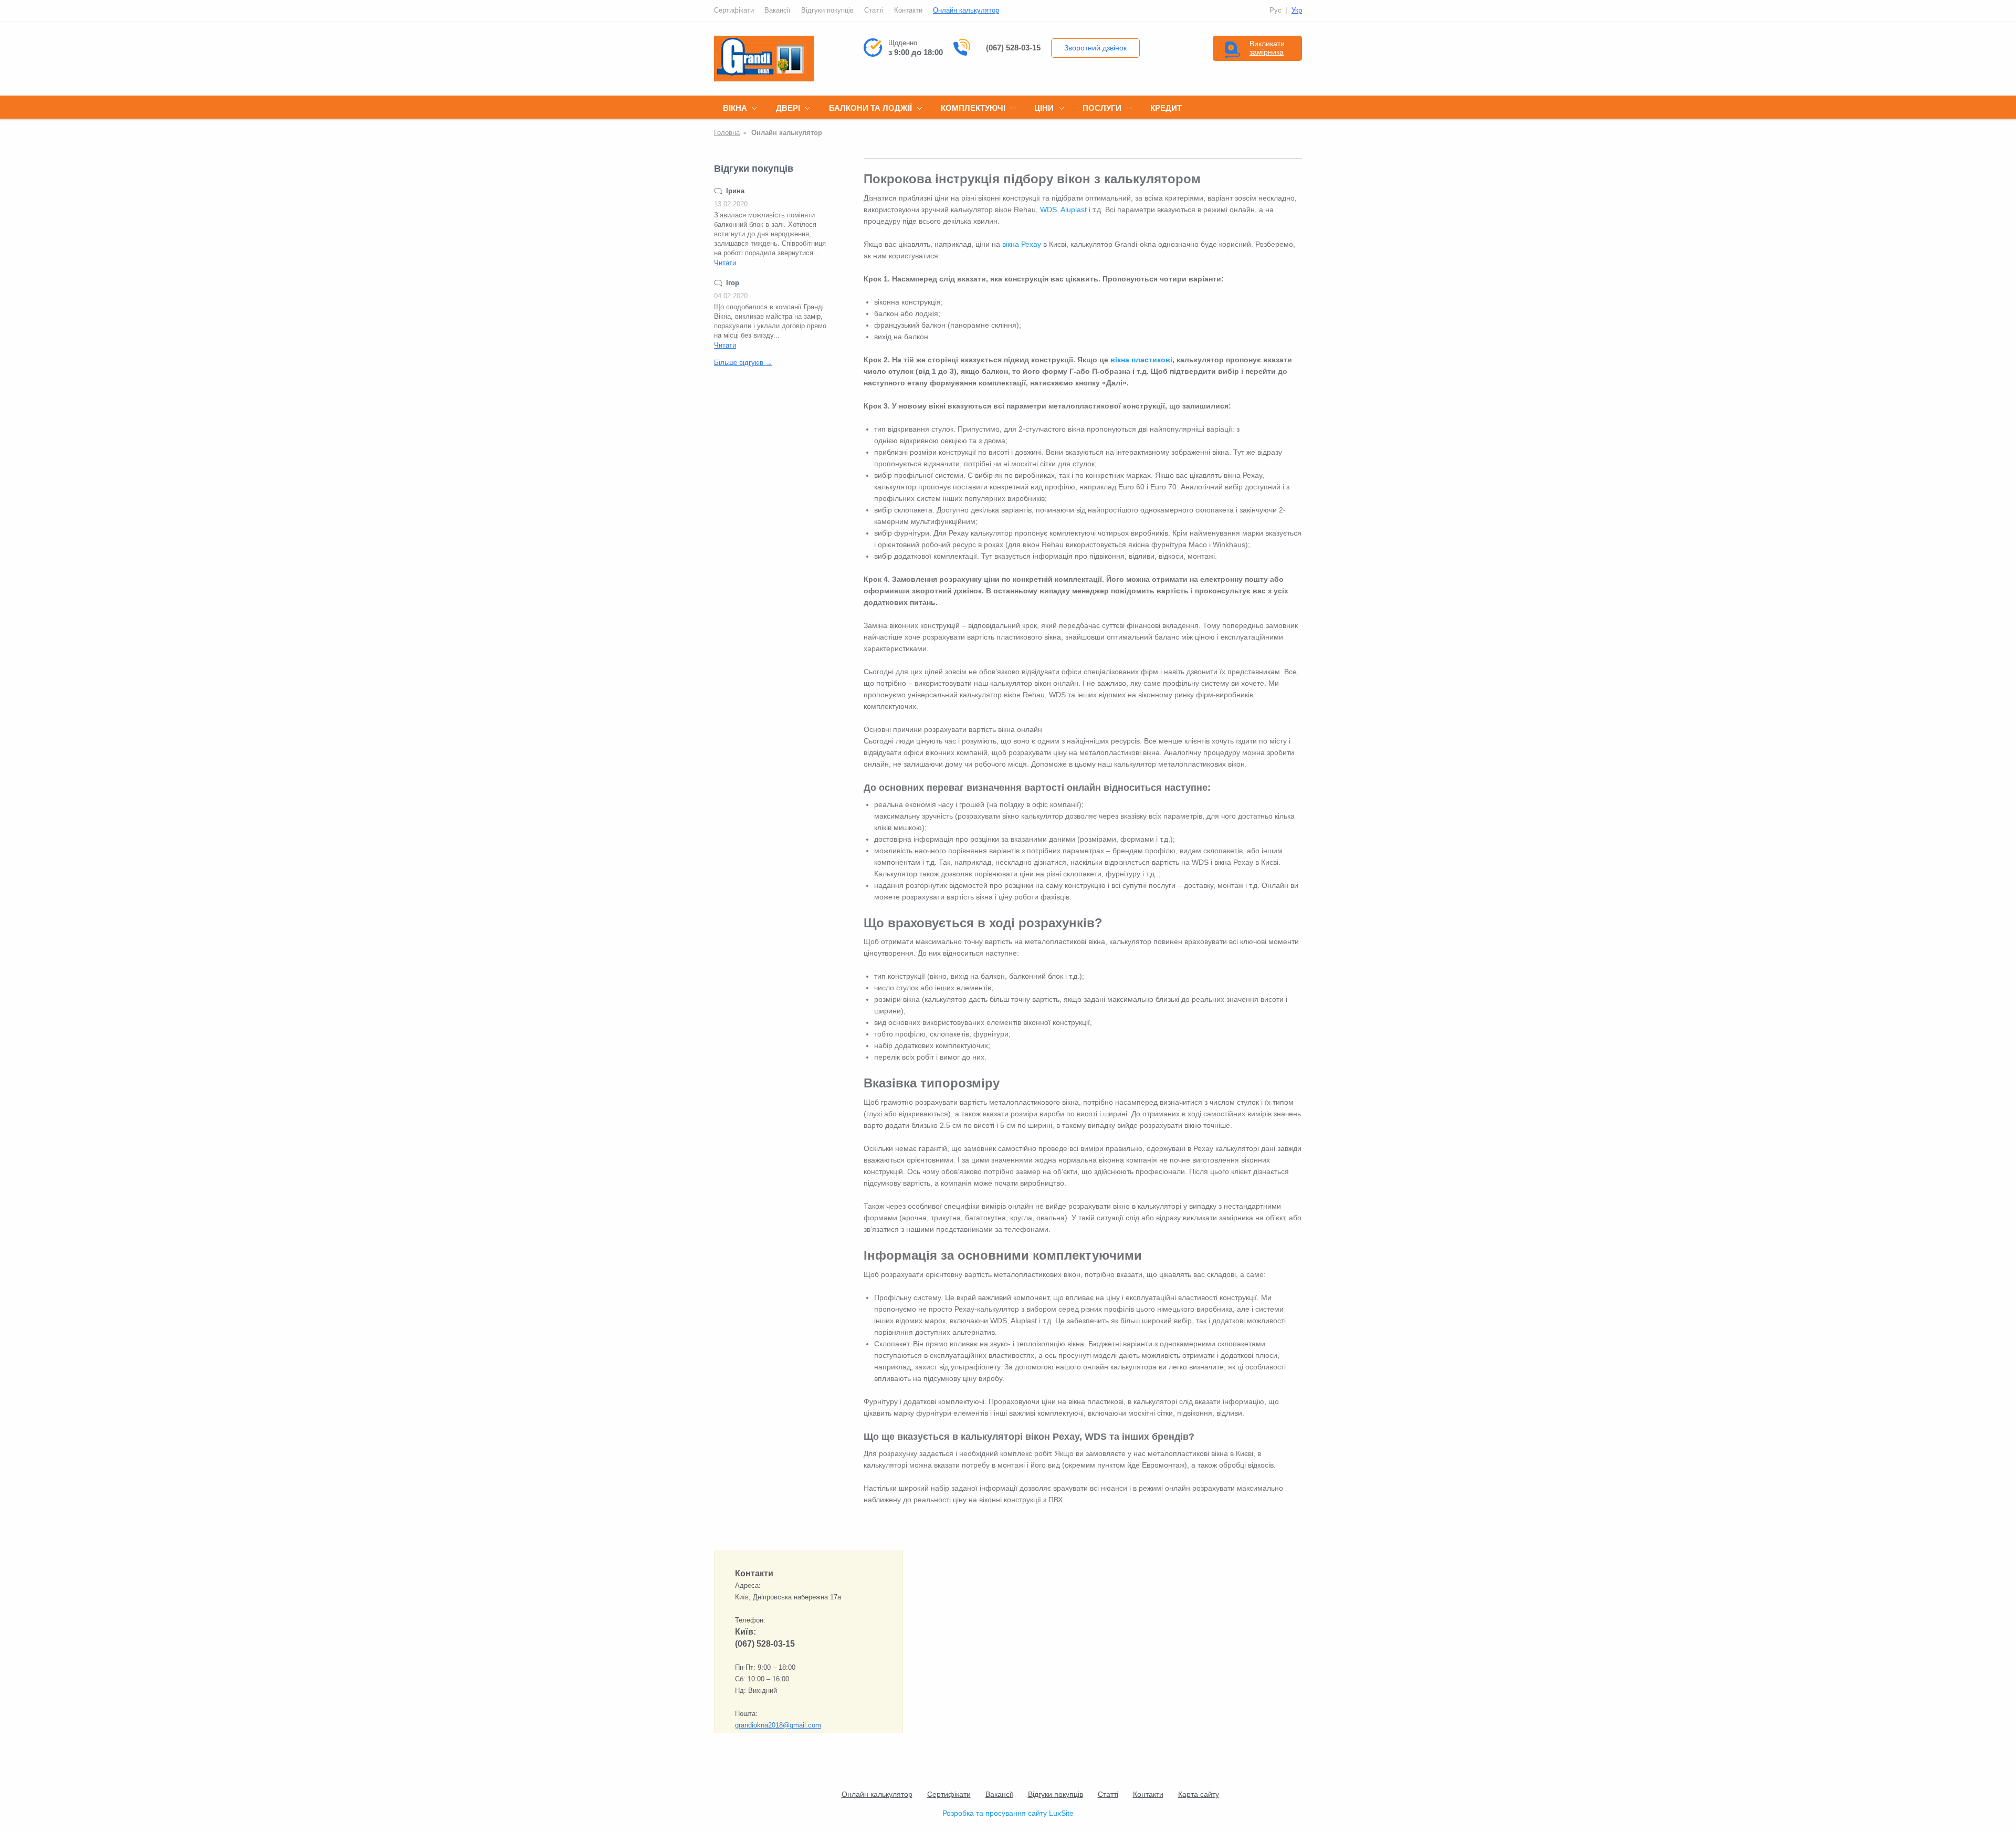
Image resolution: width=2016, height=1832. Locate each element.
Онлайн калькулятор (966, 10)
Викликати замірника (1267, 48)
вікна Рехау (1022, 244)
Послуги (1102, 108)
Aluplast (1074, 210)
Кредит (1166, 108)
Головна (727, 133)
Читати (725, 263)
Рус (1275, 10)
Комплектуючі (973, 108)
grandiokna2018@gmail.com (778, 1725)
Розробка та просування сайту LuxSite (1008, 1813)
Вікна (735, 108)
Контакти (908, 10)
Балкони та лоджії (870, 108)
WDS (1048, 210)
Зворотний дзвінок (1095, 48)
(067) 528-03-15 (1013, 48)
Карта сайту (1199, 1794)
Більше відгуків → (743, 363)
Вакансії (778, 10)
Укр (1297, 10)
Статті (874, 10)
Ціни (1044, 108)
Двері (788, 108)
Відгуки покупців (827, 10)
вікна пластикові (1141, 360)
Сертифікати (734, 10)
